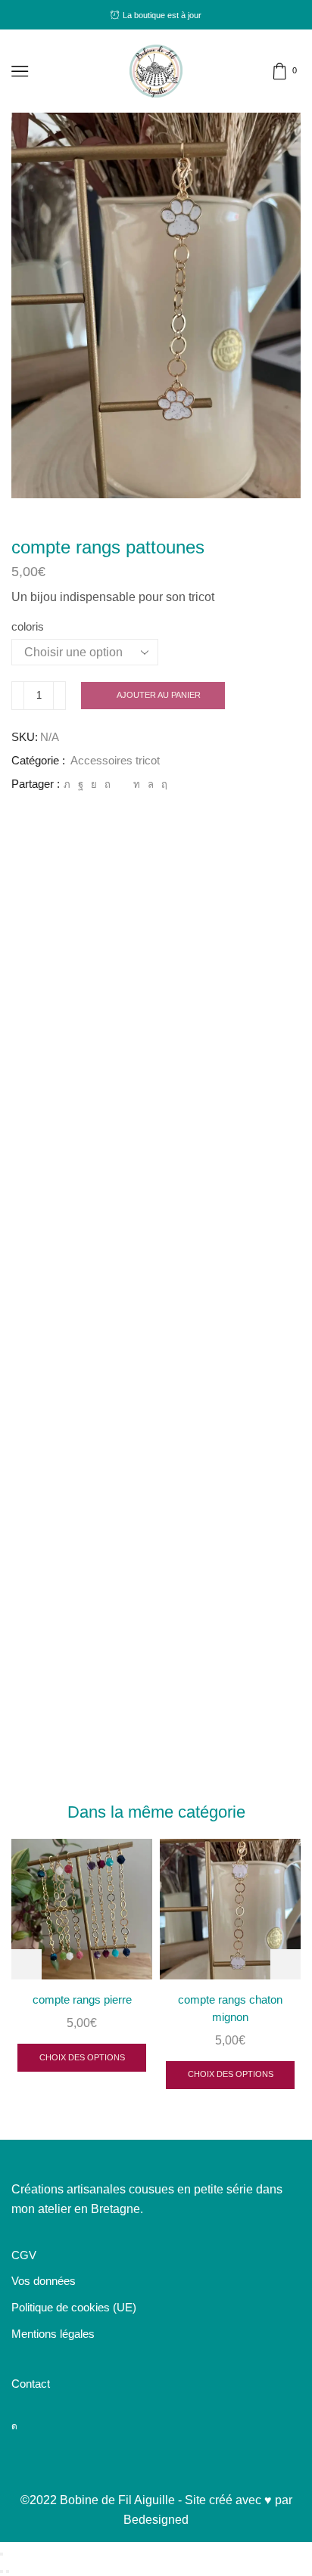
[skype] (162, 784)
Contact (31, 2384)
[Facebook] (81, 784)
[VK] (94, 784)
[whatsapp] (151, 784)
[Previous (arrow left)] (2, 2571)
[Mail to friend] (122, 784)
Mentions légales (53, 2334)
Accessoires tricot (115, 761)
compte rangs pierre (82, 2000)
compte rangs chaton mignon (230, 2008)
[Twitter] (67, 784)
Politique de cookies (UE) (74, 2308)
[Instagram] (14, 2426)
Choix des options (82, 2057)
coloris (28, 627)
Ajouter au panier (159, 695)
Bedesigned (156, 2520)
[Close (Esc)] (2, 2554)
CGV (24, 2255)
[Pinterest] (108, 784)
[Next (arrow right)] (8, 2571)
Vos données (44, 2281)
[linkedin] (137, 784)
